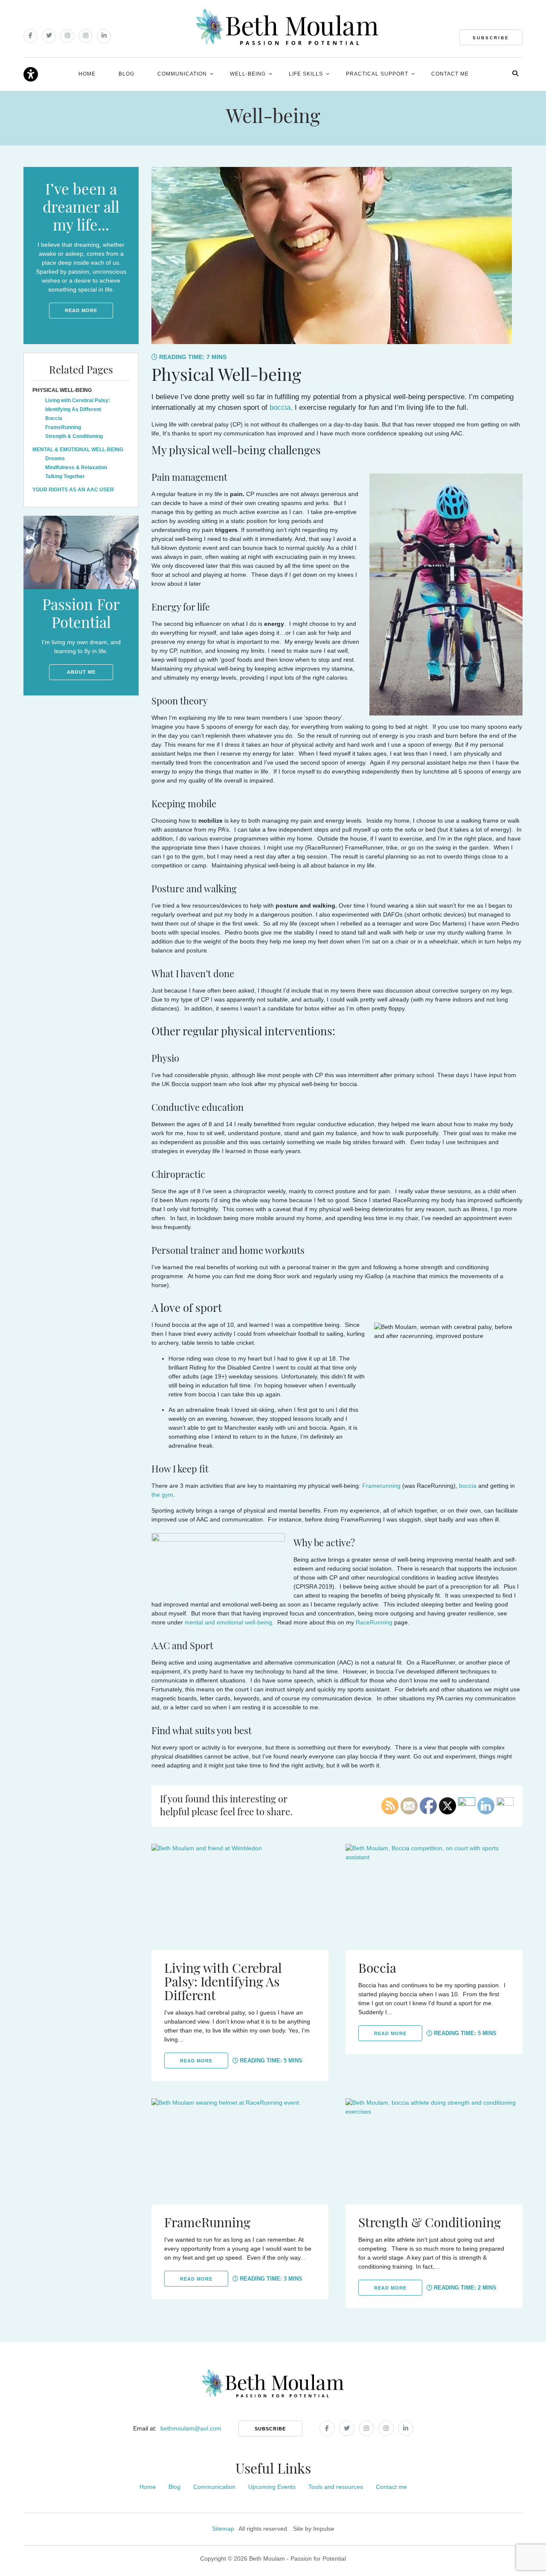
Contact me (450, 74)
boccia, (281, 407)
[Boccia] (434, 1897)
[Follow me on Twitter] (49, 36)
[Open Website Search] (515, 73)
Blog (126, 74)
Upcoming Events (272, 2487)
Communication (182, 74)
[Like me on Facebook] (30, 36)
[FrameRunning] (240, 2151)
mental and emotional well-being (228, 1622)
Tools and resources (336, 2487)
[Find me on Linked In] (104, 36)
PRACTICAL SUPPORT (377, 74)
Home (87, 74)
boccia (468, 1486)
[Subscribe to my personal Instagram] (67, 36)
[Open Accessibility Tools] (31, 75)
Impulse (324, 2529)
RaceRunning (374, 1622)
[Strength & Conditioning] (434, 2151)
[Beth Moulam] (287, 27)
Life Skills (306, 74)
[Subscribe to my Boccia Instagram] (86, 36)
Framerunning (381, 1486)
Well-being (248, 74)
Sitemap (223, 2529)
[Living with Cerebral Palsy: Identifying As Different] (240, 1897)
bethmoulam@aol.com (191, 2428)
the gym (162, 1495)
